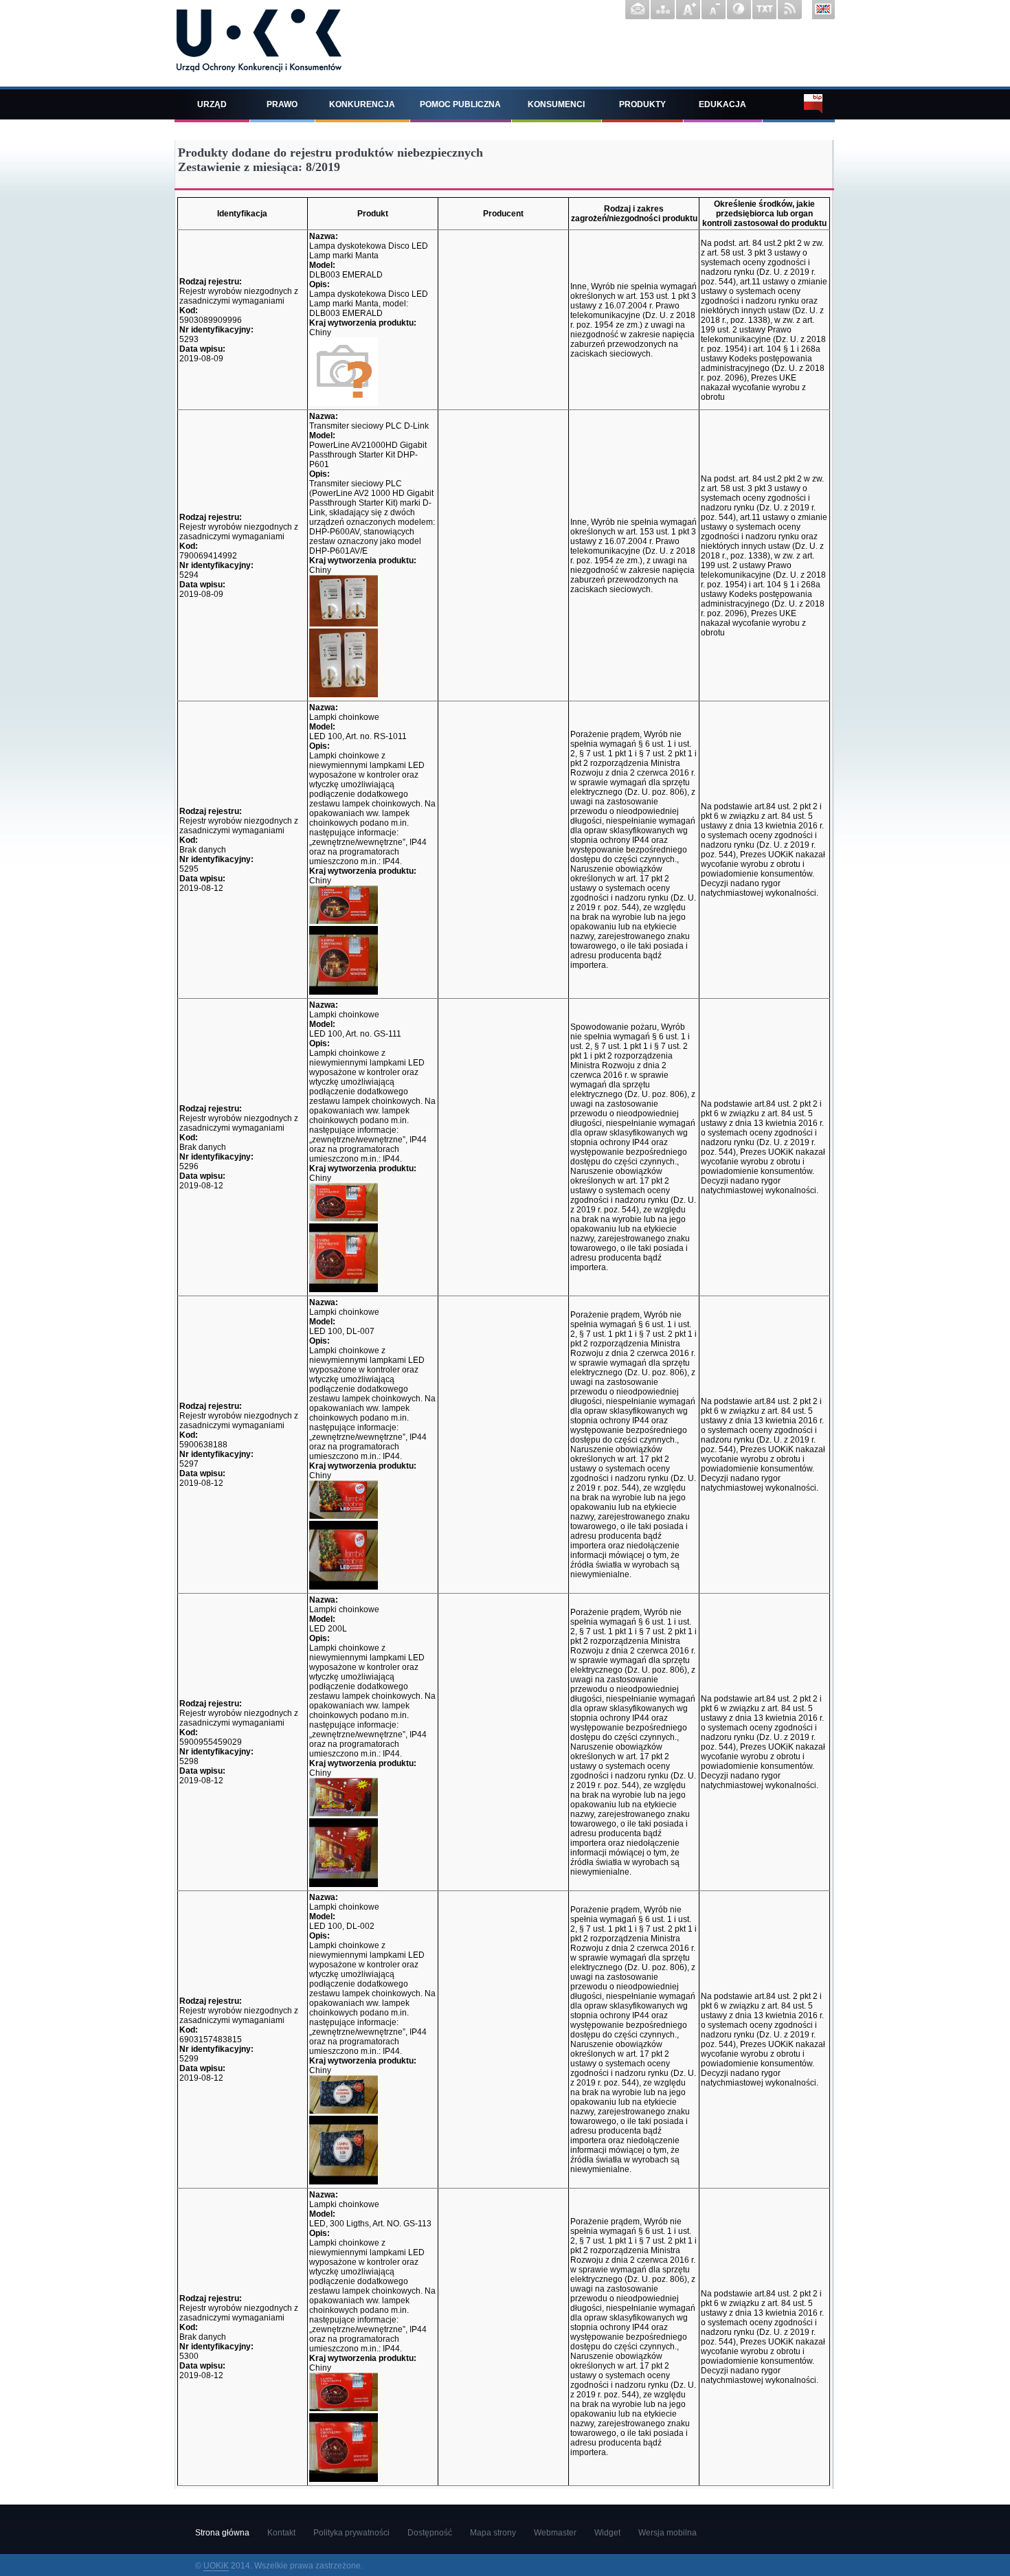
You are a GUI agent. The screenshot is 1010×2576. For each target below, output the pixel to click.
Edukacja (722, 104)
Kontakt (637, 10)
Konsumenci (556, 104)
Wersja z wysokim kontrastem (739, 10)
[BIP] (799, 104)
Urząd (212, 104)
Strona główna (222, 2533)
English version (824, 10)
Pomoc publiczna (460, 104)
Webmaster (555, 2533)
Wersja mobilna (667, 2533)
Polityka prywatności (351, 2533)
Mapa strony (663, 10)
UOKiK (216, 2566)
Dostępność (430, 2533)
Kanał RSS (790, 10)
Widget (607, 2533)
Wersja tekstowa (764, 10)
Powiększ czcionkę (688, 10)
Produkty (642, 104)
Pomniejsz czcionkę (714, 10)
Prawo (282, 104)
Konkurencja (362, 104)
